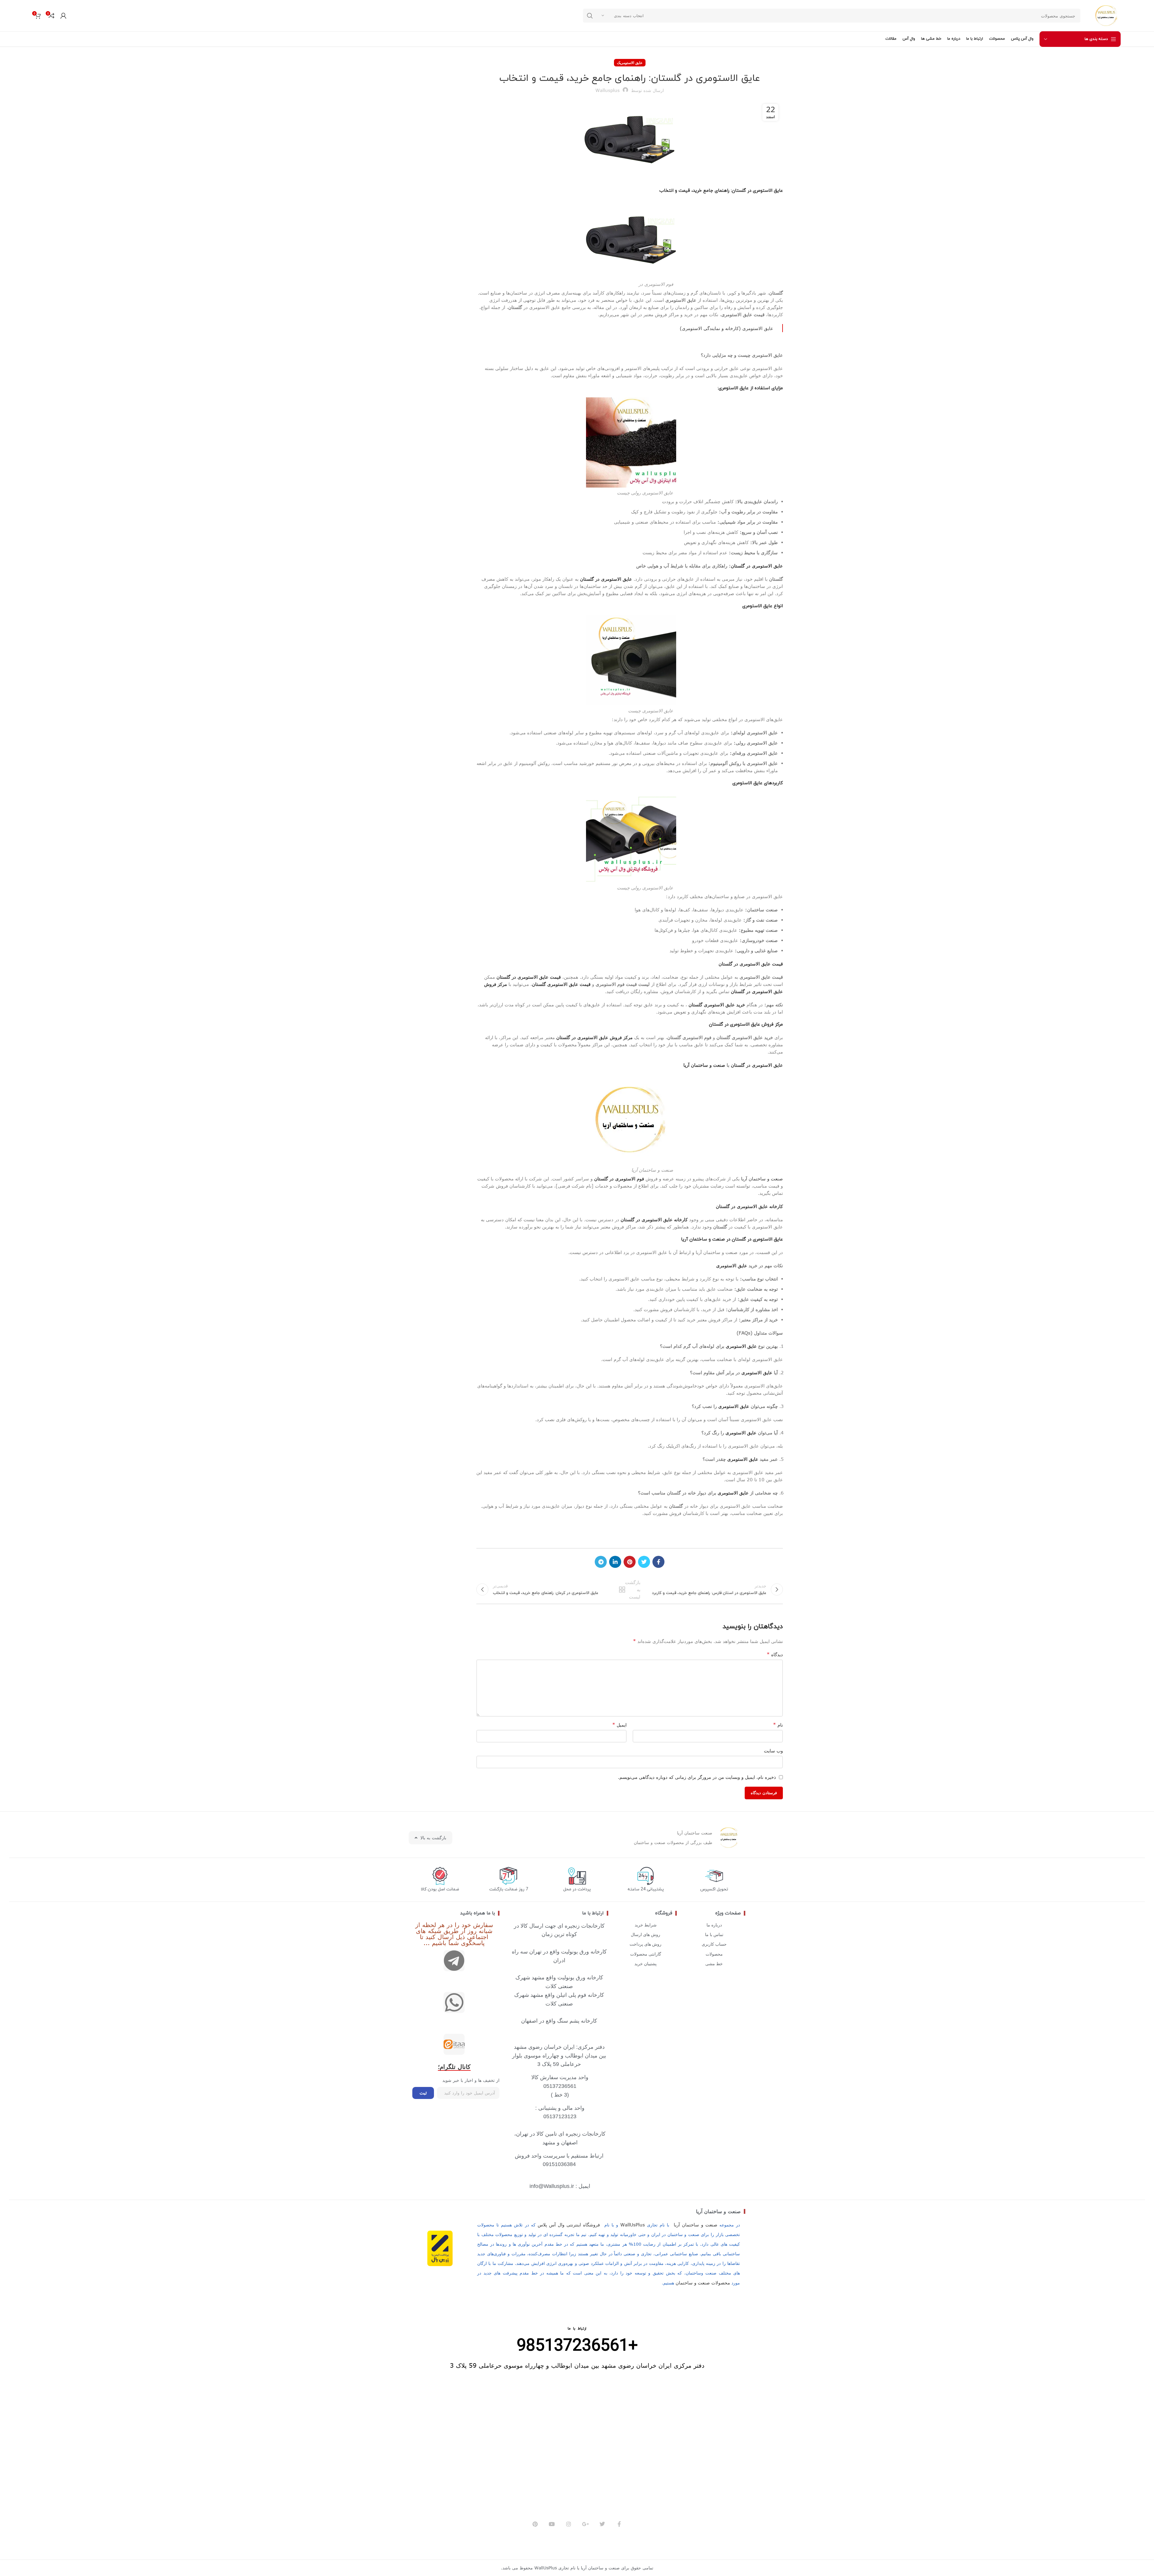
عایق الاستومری (732, 1265)
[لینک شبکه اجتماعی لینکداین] (615, 1562)
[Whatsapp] (454, 2002)
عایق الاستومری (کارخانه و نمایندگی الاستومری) (727, 328)
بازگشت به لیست (630, 1589)
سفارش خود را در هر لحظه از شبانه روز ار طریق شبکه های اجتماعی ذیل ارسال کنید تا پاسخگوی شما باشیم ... (454, 1934)
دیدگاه (775, 1654)
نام (778, 1725)
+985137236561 (577, 2346)
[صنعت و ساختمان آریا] (454, 2044)
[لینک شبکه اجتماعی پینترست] (630, 1562)
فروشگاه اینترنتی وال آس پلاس (569, 2225)
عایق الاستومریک (630, 63)
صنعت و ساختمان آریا (704, 1065)
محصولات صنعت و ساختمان (703, 2283)
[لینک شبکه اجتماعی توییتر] (644, 1562)
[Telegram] (454, 1961)
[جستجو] (590, 16)
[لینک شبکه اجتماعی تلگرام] (601, 1562)
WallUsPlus (633, 2225)
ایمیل (619, 1725)
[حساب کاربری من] (63, 16)
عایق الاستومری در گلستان (757, 566)
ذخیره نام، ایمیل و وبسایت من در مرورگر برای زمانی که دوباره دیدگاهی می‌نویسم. (697, 1777)
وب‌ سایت (773, 1751)
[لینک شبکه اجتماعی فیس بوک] (658, 1562)
